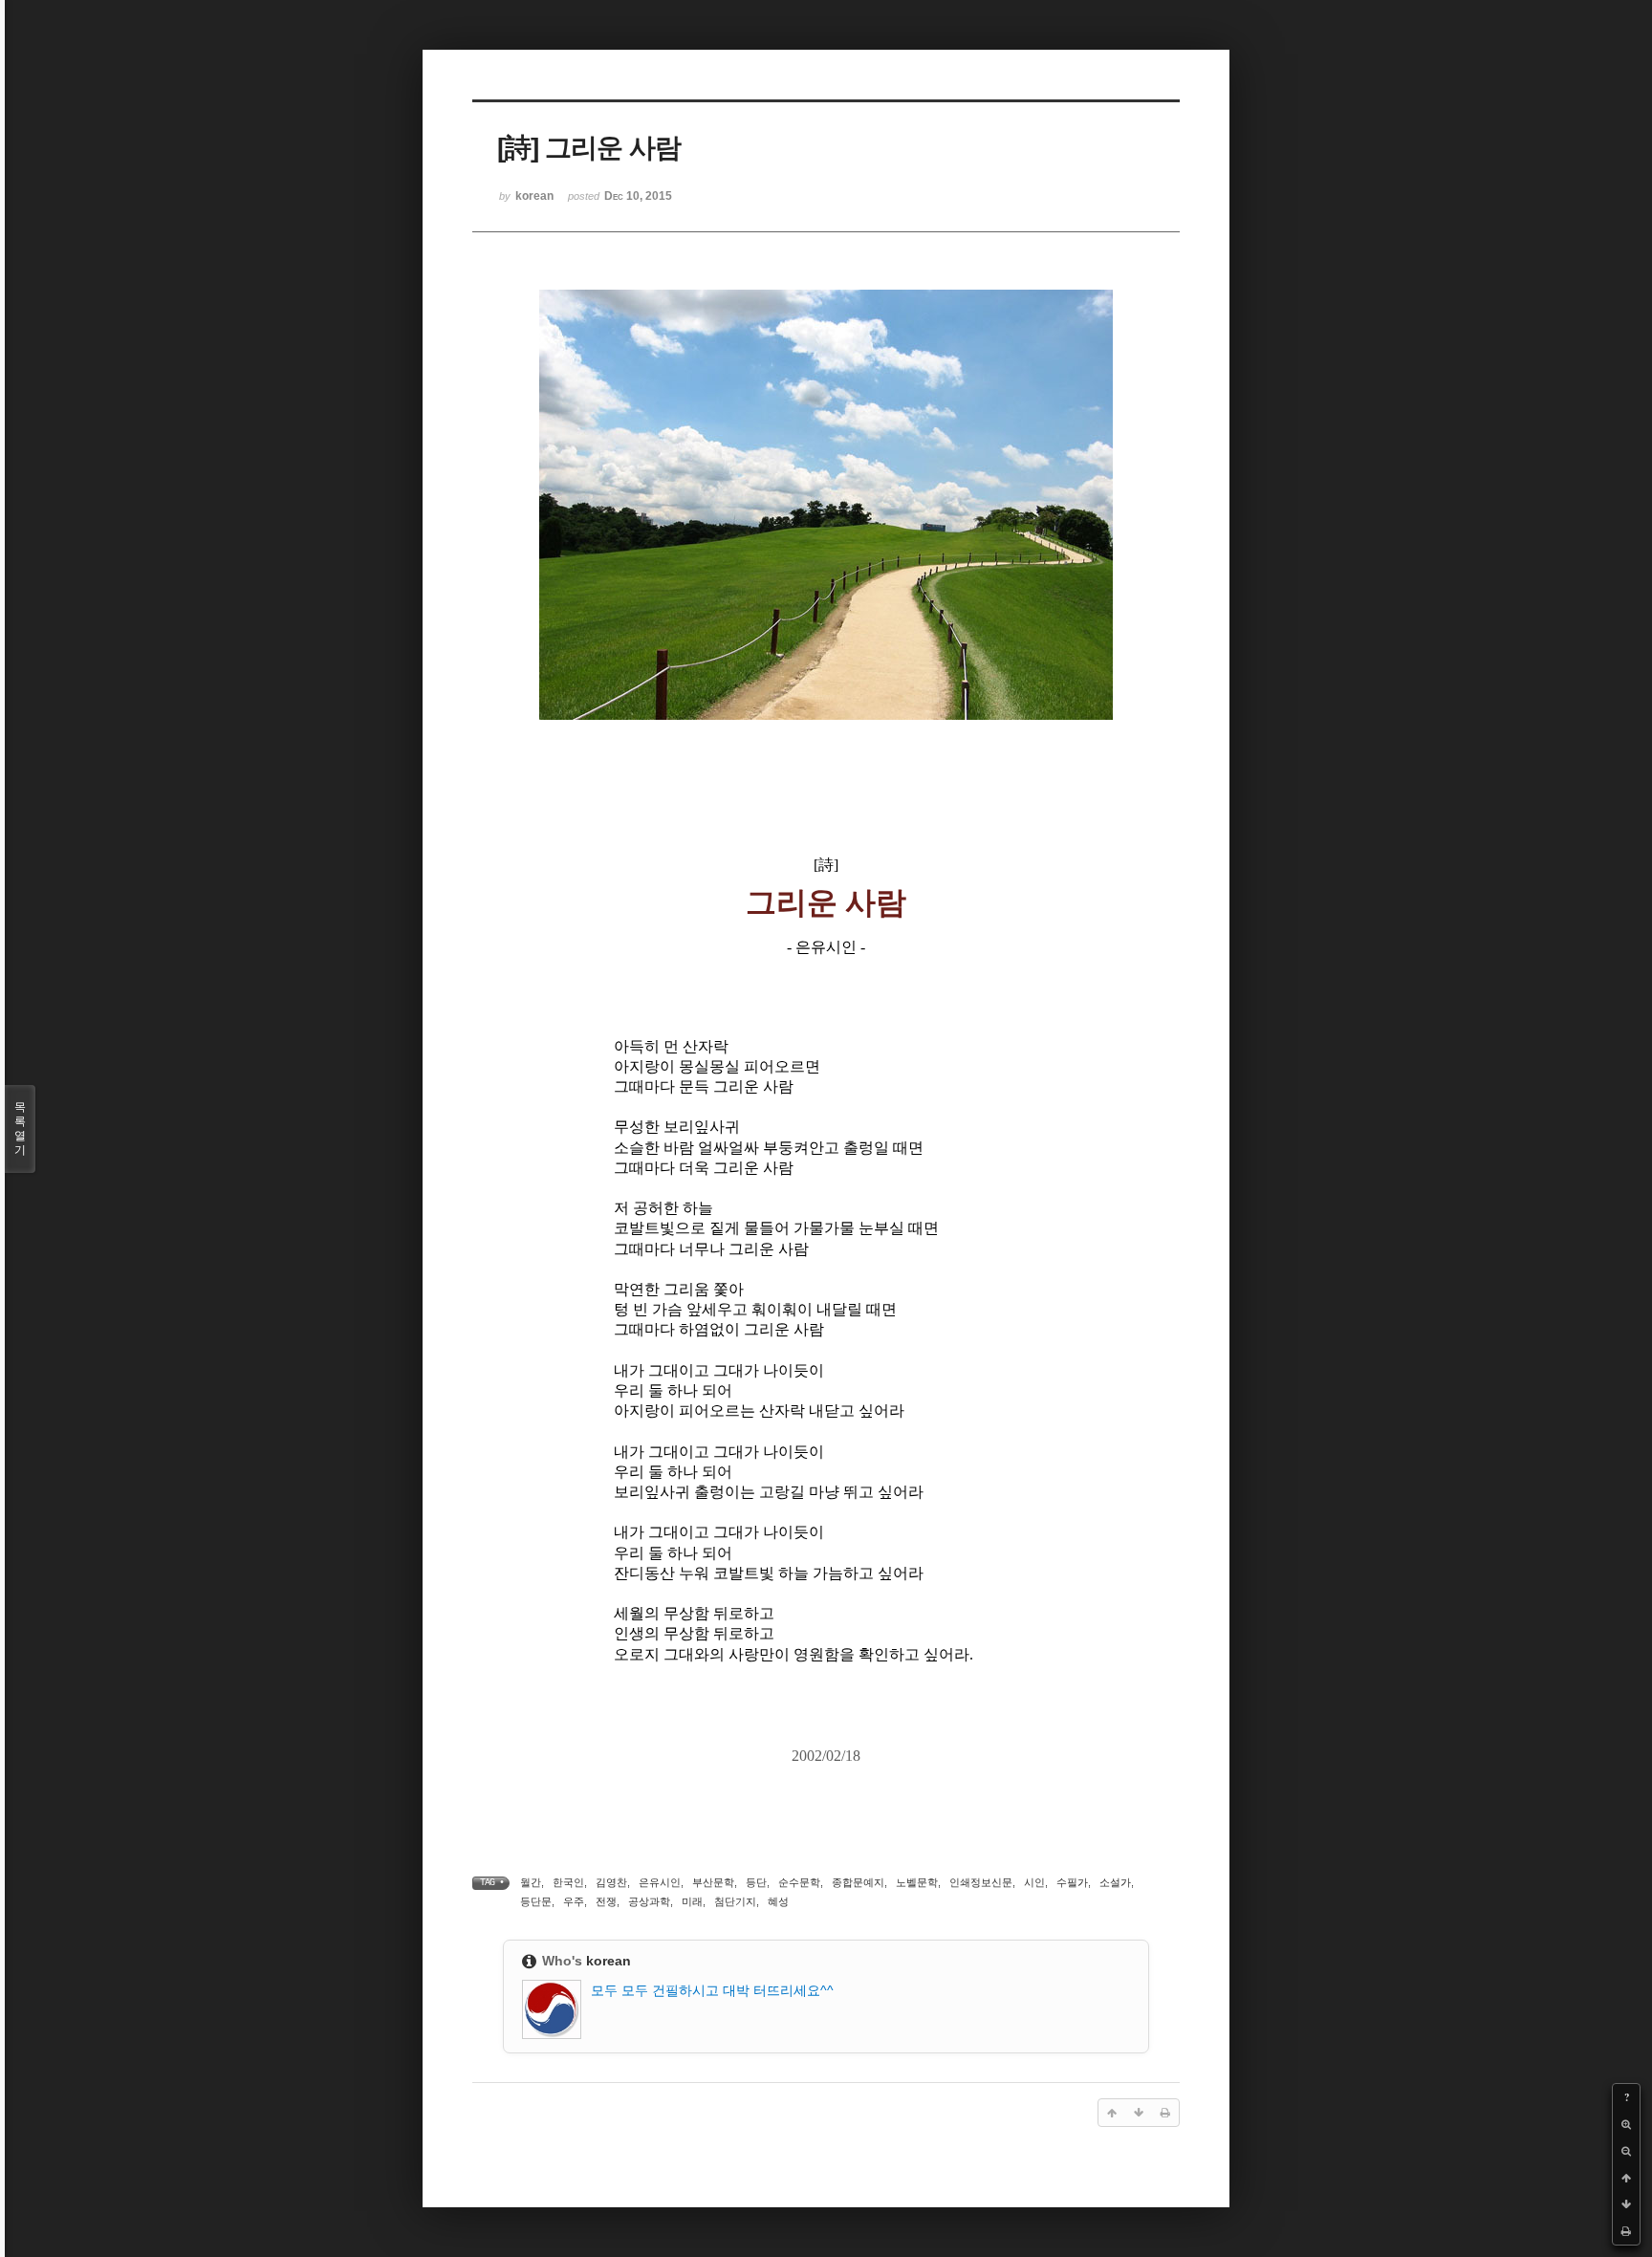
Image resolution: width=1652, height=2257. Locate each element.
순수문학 (799, 1882)
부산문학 (713, 1882)
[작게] (1626, 2151)
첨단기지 (735, 1901)
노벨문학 (917, 1882)
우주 (574, 1901)
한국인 (568, 1882)
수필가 (1072, 1882)
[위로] (1626, 2178)
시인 (1034, 1882)
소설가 (1115, 1882)
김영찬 (611, 1882)
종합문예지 (858, 1882)
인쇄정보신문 (981, 1882)
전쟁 (606, 1901)
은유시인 (660, 1882)
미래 (692, 1901)
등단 (756, 1882)
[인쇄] (1626, 2231)
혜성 (778, 1901)
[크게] (1626, 2124)
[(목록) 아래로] (1626, 2204)
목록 (20, 1128)
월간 (531, 1882)
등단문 (536, 1901)
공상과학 (649, 1901)
